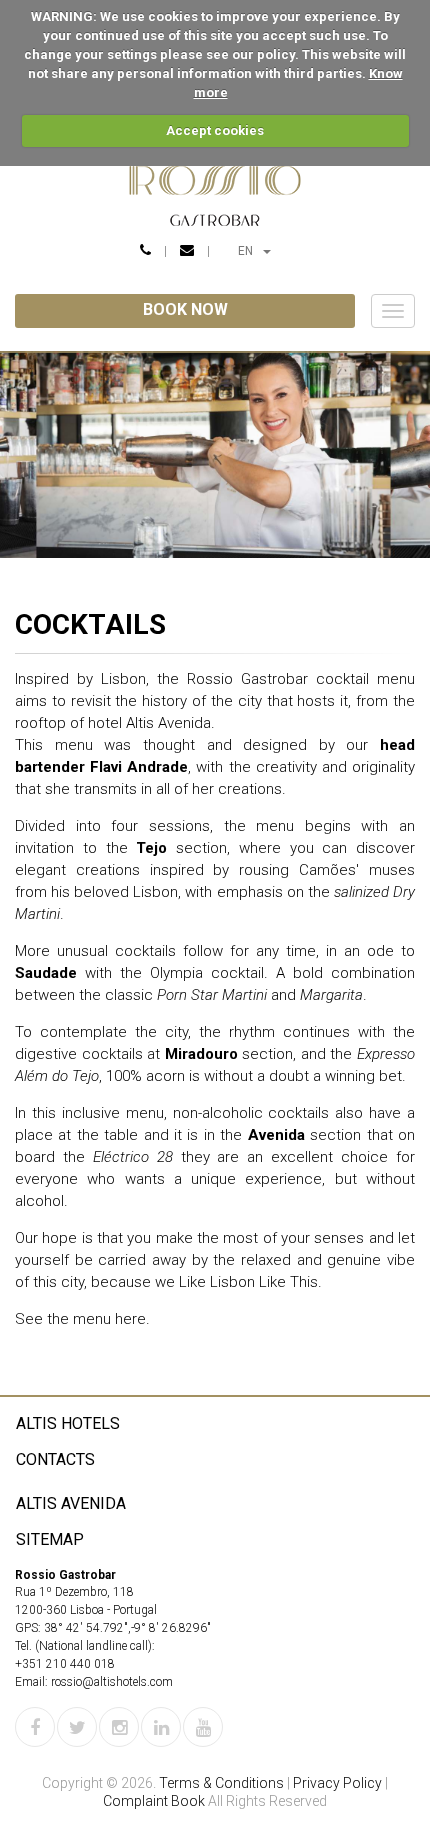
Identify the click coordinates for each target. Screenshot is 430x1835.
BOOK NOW (185, 309)
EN (262, 250)
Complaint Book (154, 1801)
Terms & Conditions (221, 1783)
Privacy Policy (337, 1783)
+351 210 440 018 (65, 1664)
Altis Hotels (68, 1423)
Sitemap (50, 1539)
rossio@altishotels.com (112, 1682)
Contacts (55, 1459)
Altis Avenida (71, 1503)
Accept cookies (215, 130)
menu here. (111, 1319)
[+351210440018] (145, 251)
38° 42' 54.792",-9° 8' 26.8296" (127, 1628)
